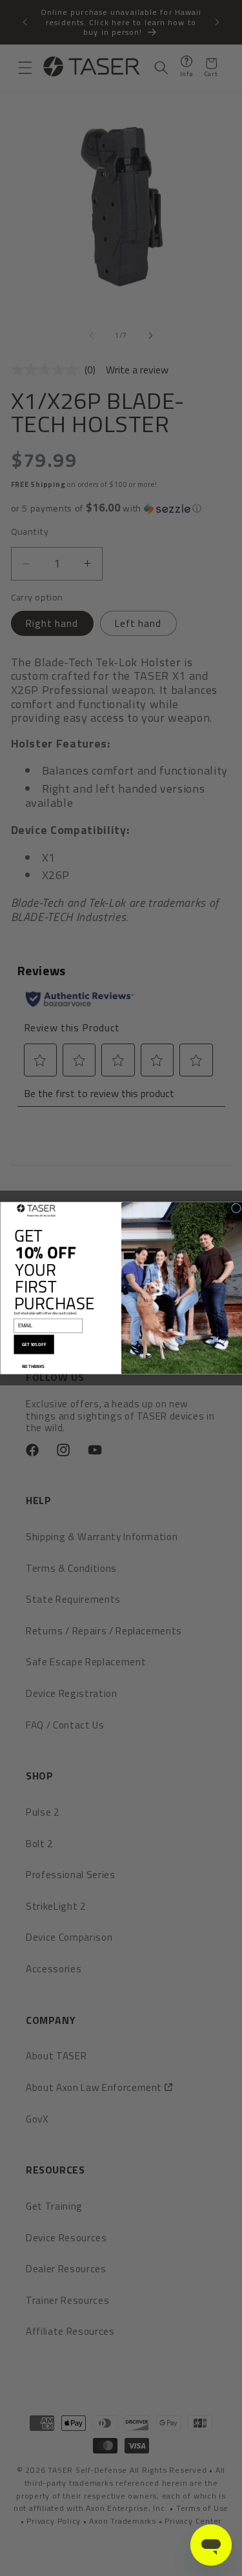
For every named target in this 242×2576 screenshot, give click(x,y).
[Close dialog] (236, 1208)
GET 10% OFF (34, 1345)
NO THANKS (33, 1366)
